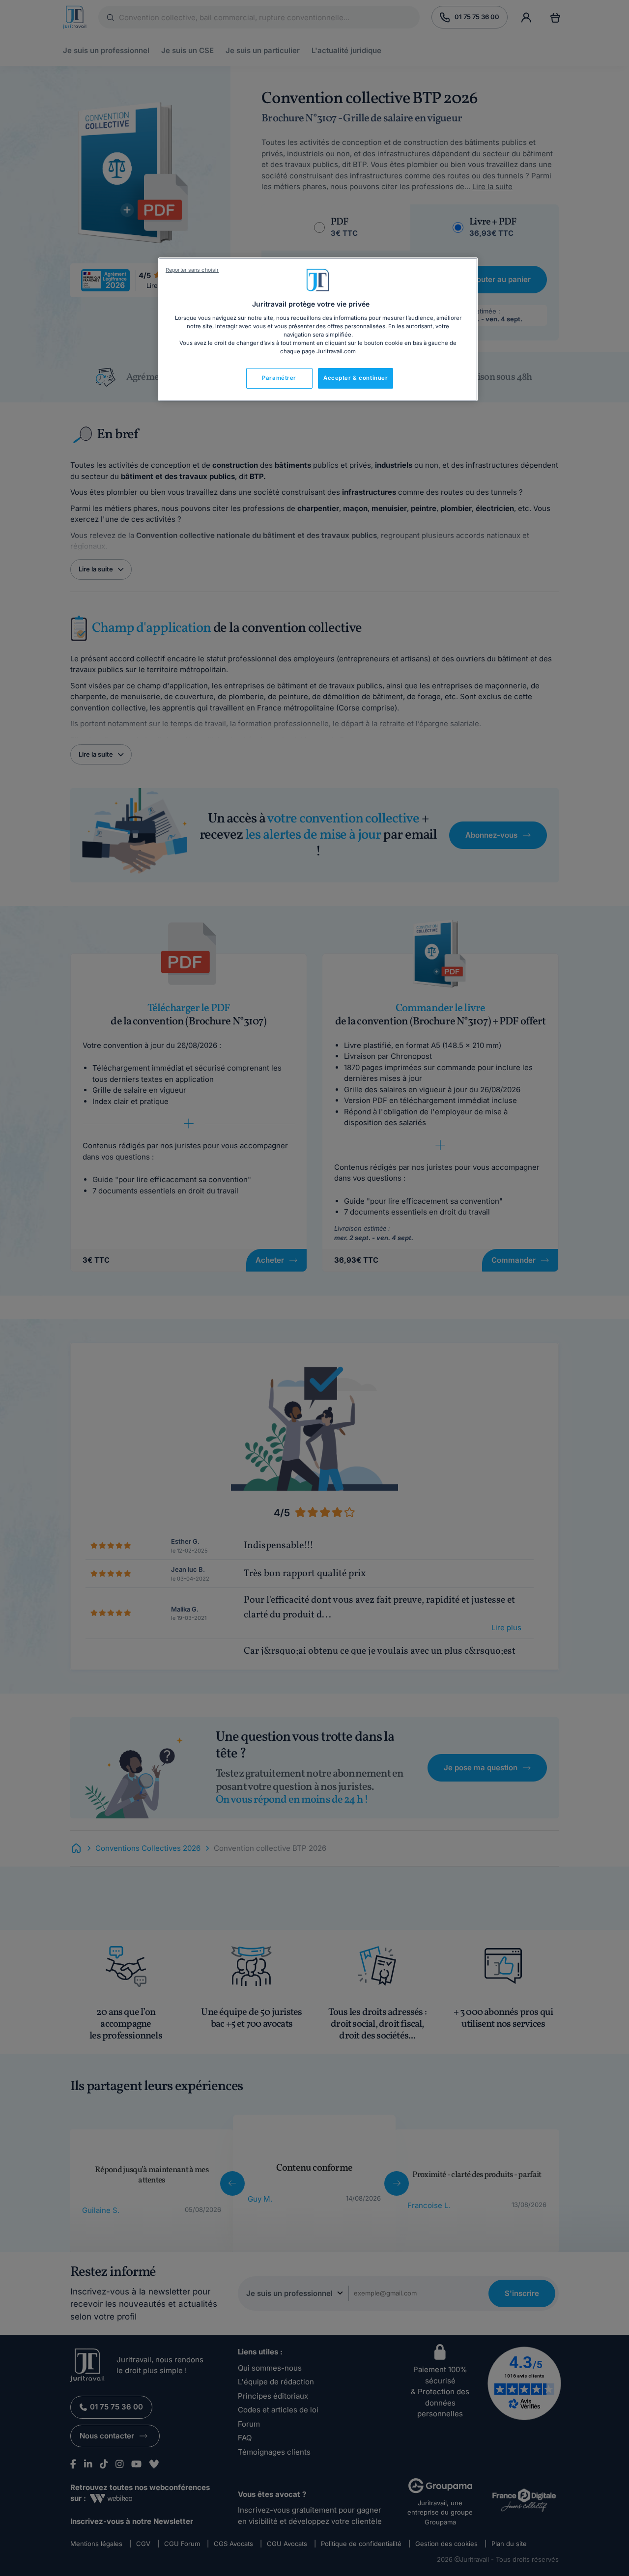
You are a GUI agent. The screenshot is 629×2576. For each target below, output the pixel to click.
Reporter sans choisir (192, 270)
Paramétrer (279, 378)
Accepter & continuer (356, 378)
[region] (318, 329)
